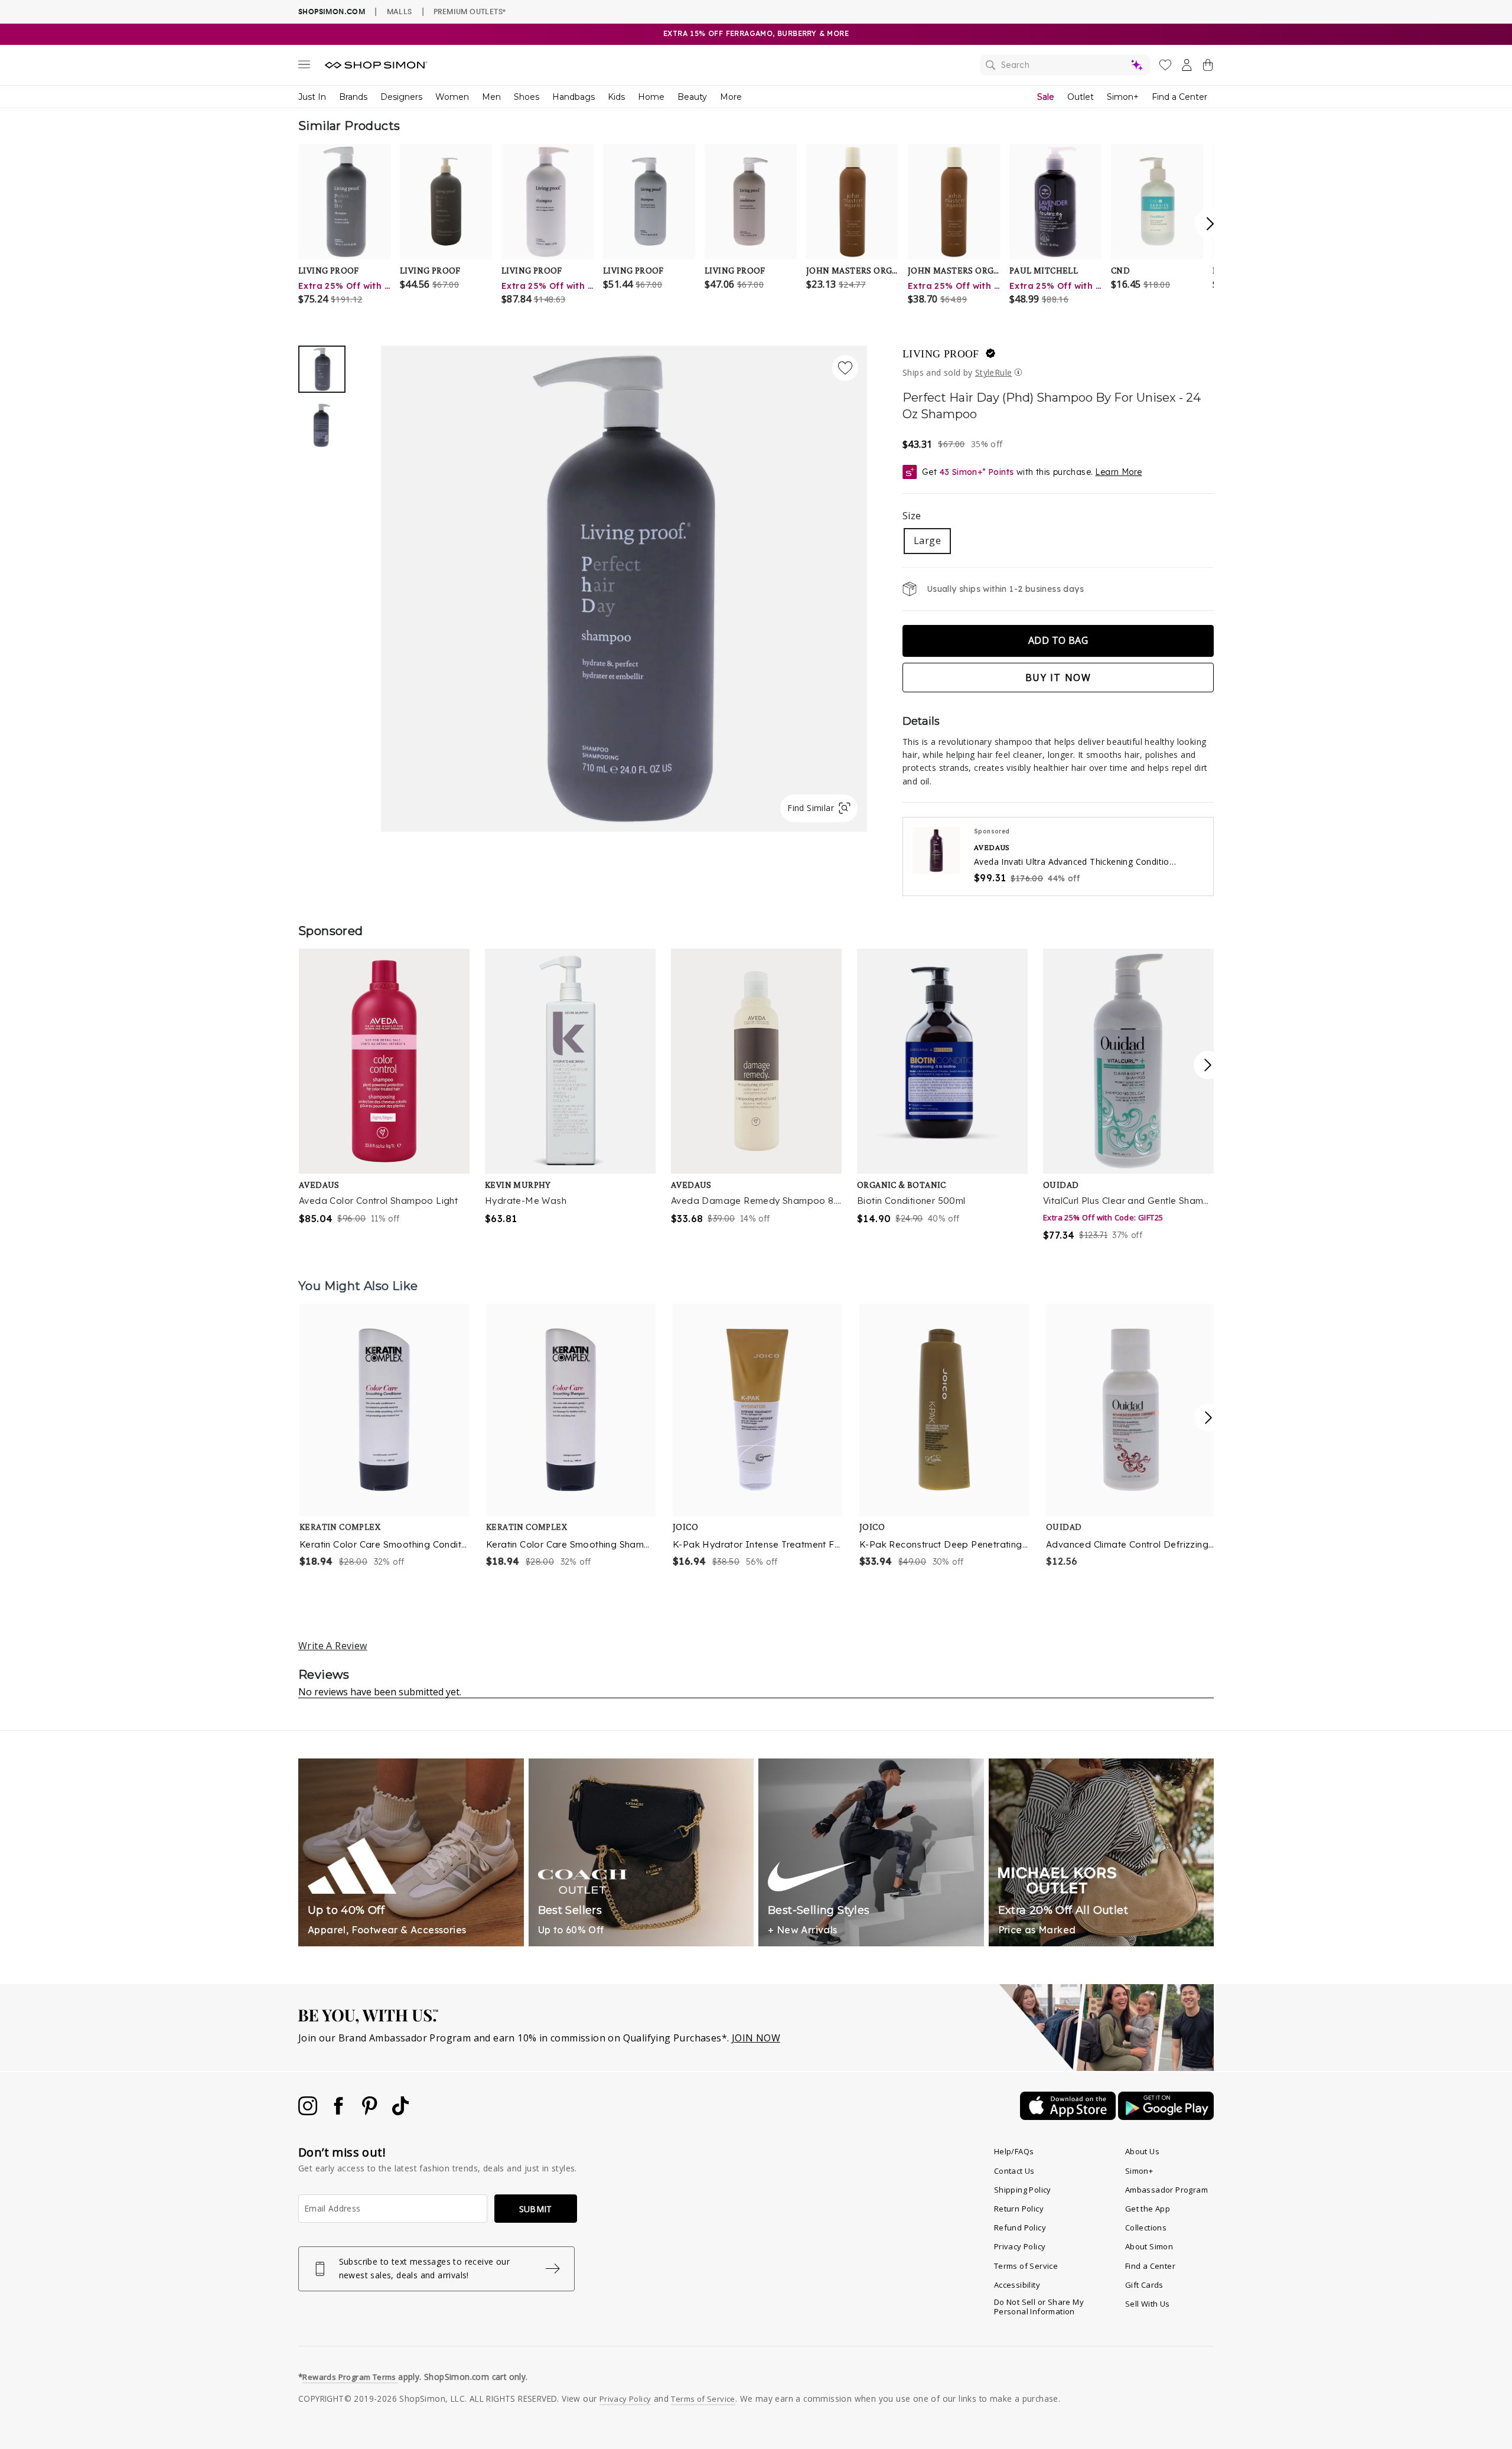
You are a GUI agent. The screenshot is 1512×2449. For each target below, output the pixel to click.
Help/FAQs (1014, 2151)
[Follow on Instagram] (309, 2112)
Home (651, 97)
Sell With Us (1148, 2304)
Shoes (527, 97)
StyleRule (994, 372)
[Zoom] (624, 584)
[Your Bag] (1208, 67)
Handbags (573, 97)
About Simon (1149, 2246)
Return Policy (1019, 2209)
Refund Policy (1020, 2227)
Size (912, 516)
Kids (616, 97)
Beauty (692, 97)
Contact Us (1014, 2171)
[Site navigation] (304, 67)
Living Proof (941, 354)
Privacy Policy (1020, 2246)
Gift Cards (1144, 2285)
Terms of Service (1026, 2266)
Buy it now (1058, 678)
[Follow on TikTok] (400, 2112)
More (731, 97)
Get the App (1148, 2209)
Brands (353, 97)
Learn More (1118, 472)
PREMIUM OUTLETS (470, 11)
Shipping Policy (1023, 2190)
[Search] (1065, 65)
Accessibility (1017, 2285)
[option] (624, 589)
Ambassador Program (1166, 2190)
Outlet (1081, 97)
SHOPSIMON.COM (332, 12)
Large (927, 540)
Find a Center (1179, 97)
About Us (1142, 2151)
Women (452, 97)
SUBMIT (536, 2209)
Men (491, 97)
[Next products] (1208, 1418)
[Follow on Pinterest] (371, 2112)
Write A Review (333, 1646)
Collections (1146, 2227)
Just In (312, 97)
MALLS (400, 11)
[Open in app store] (1069, 2116)
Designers (401, 97)
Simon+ (1123, 97)
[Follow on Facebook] (340, 2112)
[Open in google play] (1166, 2116)
